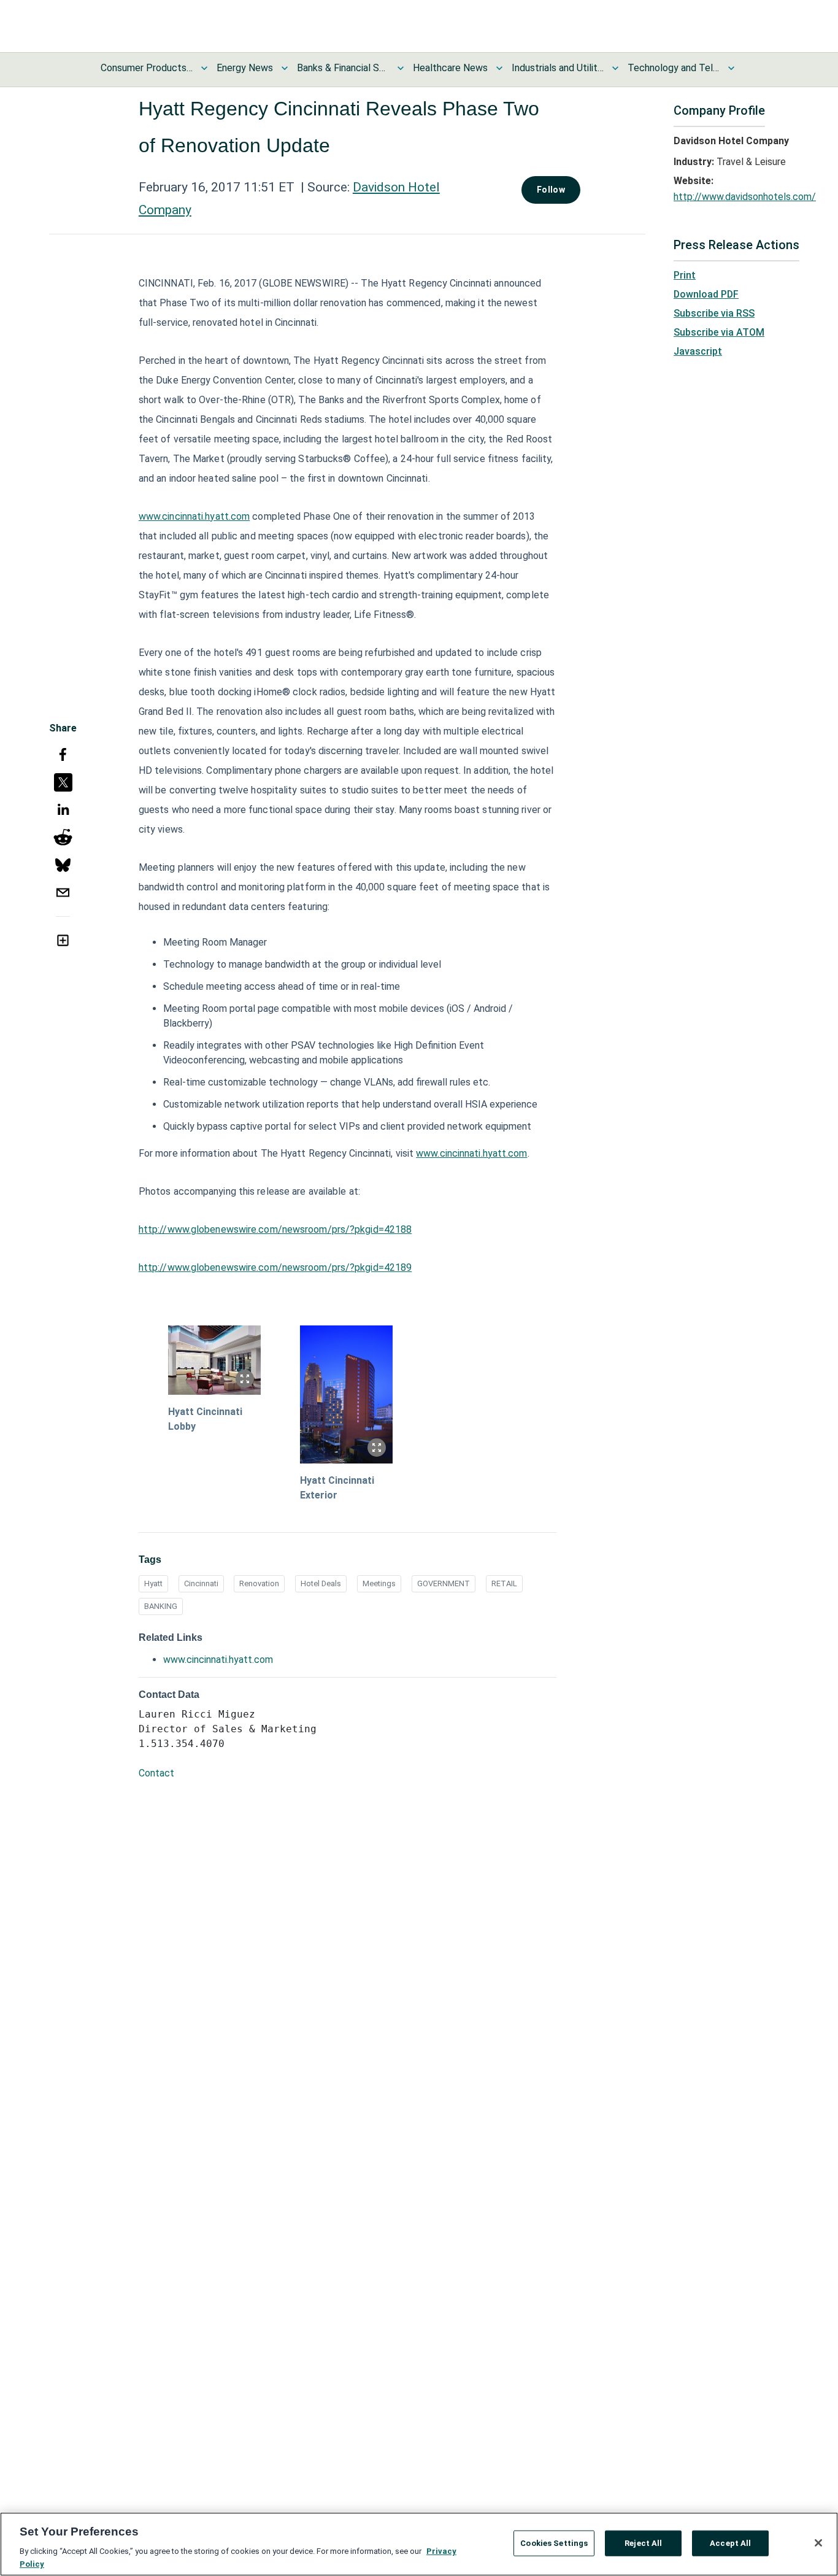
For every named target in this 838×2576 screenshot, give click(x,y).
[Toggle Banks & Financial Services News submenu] (401, 68)
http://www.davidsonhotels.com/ (745, 197)
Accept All (730, 2543)
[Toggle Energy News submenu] (285, 68)
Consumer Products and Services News (147, 68)
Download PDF (706, 294)
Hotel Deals (321, 1583)
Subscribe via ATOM (719, 332)
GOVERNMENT (444, 1583)
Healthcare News (450, 68)
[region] (419, 2544)
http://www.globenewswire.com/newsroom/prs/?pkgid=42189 (275, 1267)
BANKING (161, 1606)
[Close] (818, 2543)
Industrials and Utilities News (558, 68)
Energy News (245, 68)
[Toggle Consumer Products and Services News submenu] (204, 68)
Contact (156, 1773)
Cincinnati (201, 1583)
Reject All (643, 2543)
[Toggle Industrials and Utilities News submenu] (615, 68)
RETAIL (504, 1583)
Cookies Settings (554, 2543)
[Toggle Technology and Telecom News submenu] (731, 68)
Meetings (379, 1583)
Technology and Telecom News (674, 68)
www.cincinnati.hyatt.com (194, 516)
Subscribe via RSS (714, 313)
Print (685, 275)
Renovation (259, 1583)
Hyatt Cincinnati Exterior (337, 1488)
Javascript (698, 351)
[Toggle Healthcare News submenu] (499, 68)
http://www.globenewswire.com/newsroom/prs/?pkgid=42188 (275, 1229)
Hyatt (153, 1583)
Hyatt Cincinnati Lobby (205, 1419)
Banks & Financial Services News (343, 68)
